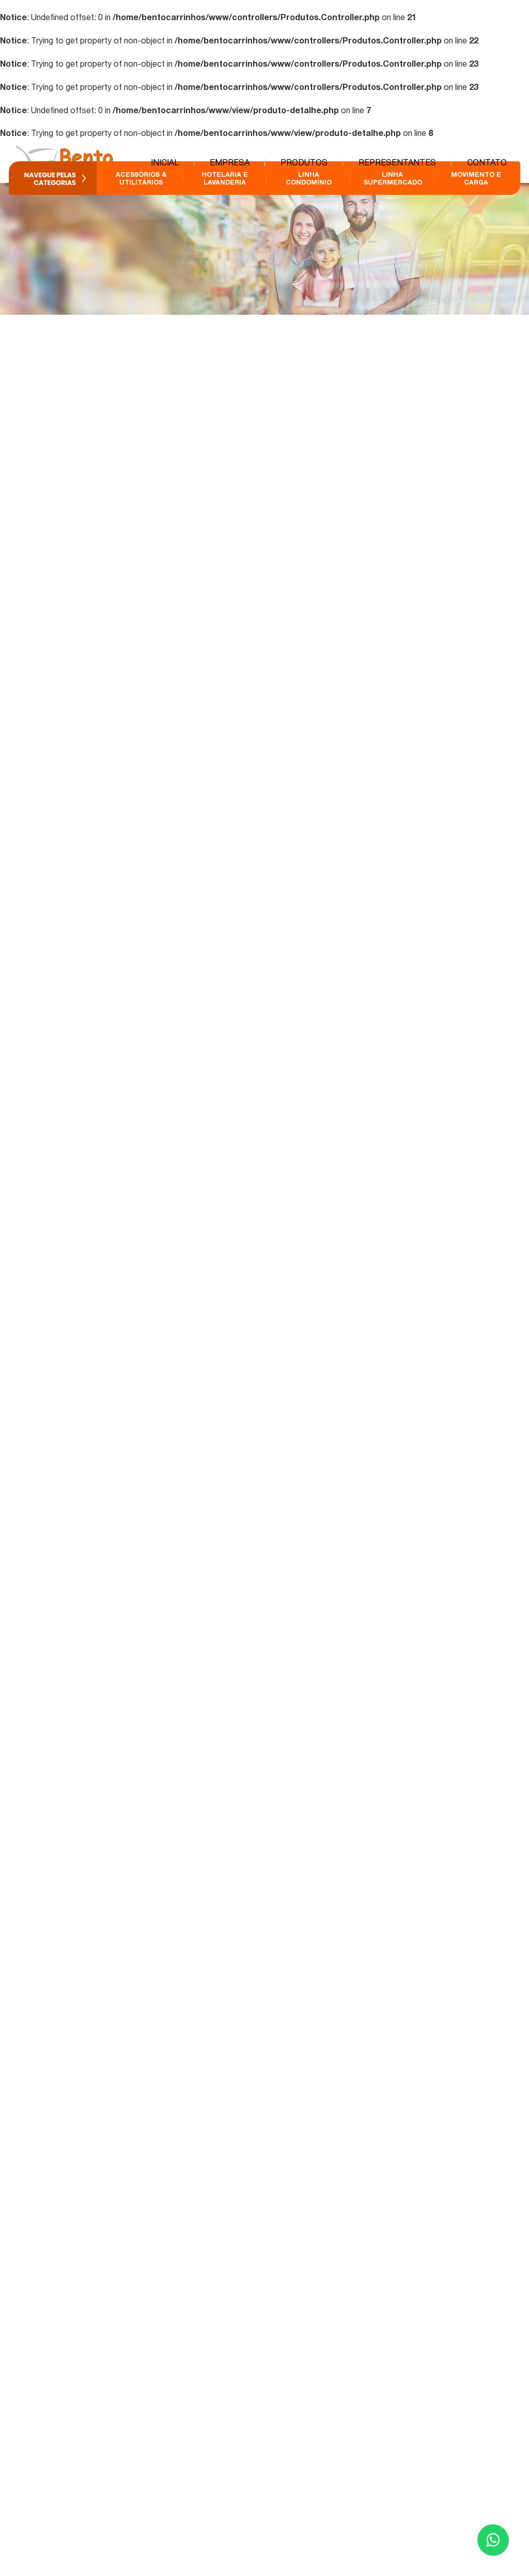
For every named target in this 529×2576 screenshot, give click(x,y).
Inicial (165, 162)
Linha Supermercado (392, 178)
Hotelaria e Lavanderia (225, 178)
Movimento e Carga (476, 178)
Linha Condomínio (309, 178)
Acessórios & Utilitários (141, 178)
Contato (487, 162)
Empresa (230, 162)
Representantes (397, 162)
